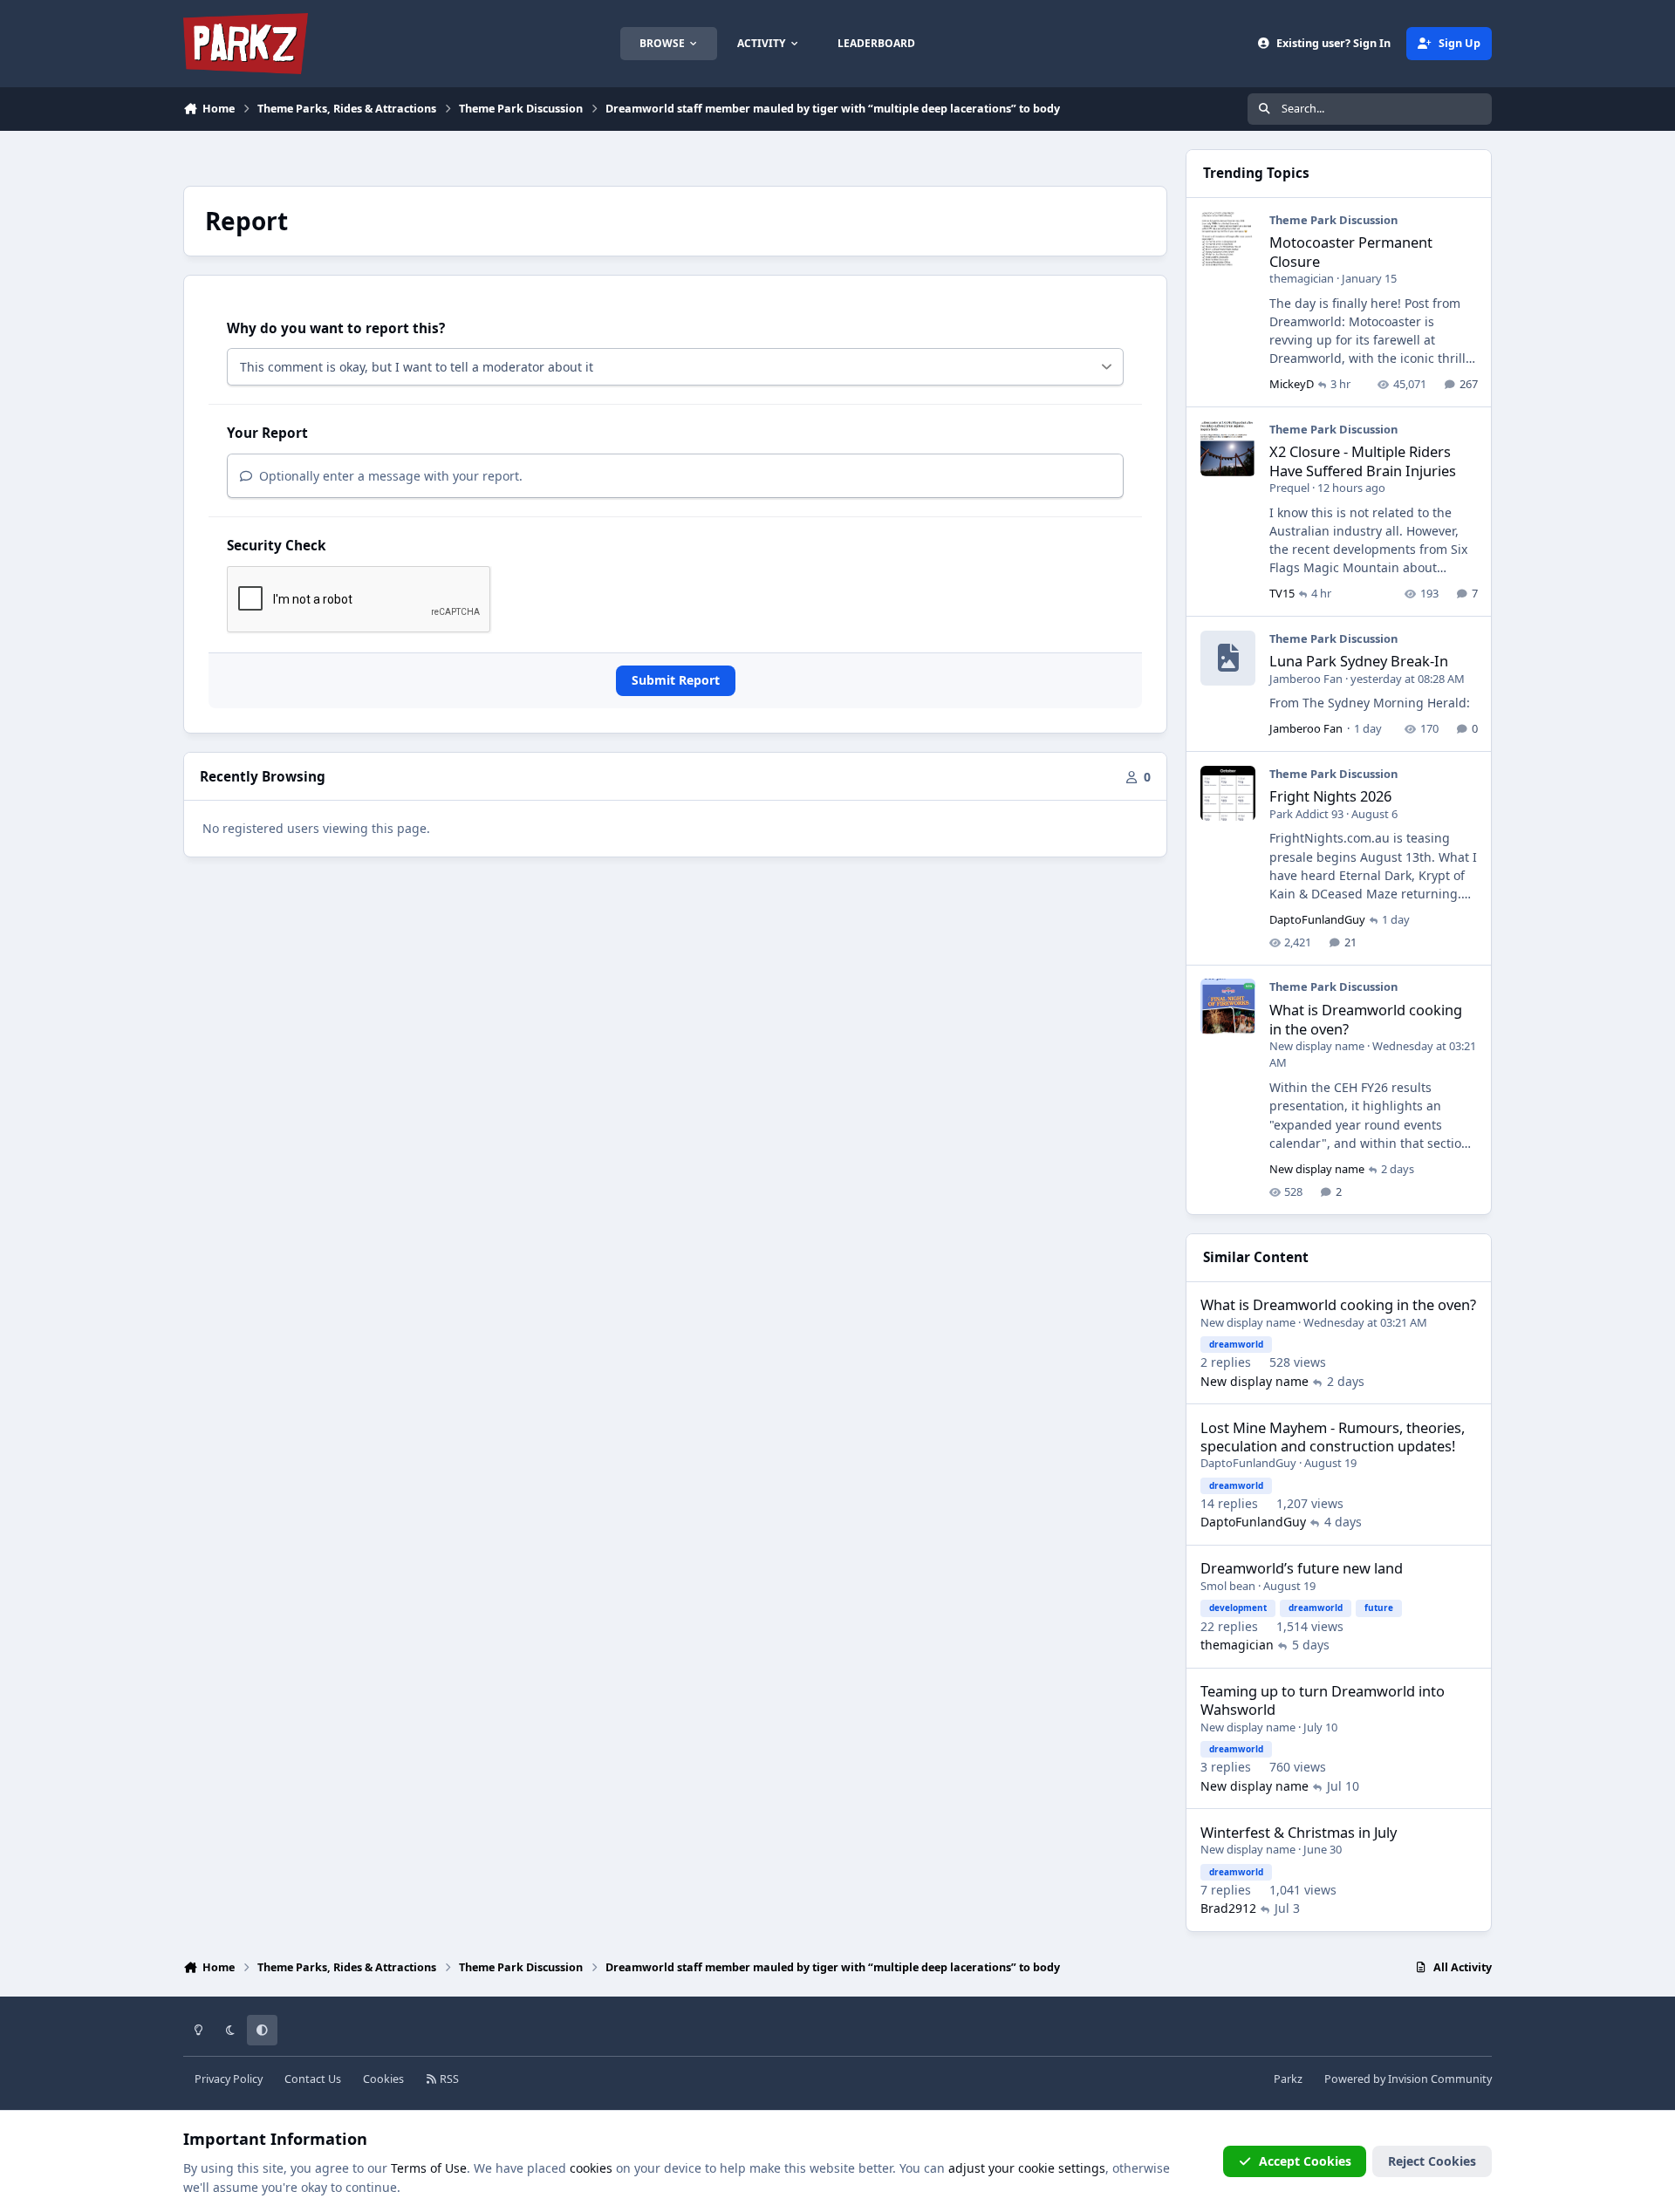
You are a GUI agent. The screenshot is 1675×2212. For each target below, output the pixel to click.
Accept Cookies (1305, 2161)
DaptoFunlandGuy (1317, 919)
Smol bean (1228, 1586)
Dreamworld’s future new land (1302, 1568)
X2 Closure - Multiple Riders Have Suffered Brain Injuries (1363, 461)
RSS (448, 2079)
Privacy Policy (229, 2079)
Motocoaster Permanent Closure (1351, 251)
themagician (1302, 278)
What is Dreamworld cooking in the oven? (1366, 1019)
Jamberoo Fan (1306, 679)
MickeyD (1292, 384)
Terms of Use (429, 2168)
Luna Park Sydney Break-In (1359, 661)
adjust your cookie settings (1027, 2168)
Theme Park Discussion (1333, 220)
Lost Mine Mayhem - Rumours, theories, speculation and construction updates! (1333, 1437)
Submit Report (676, 680)
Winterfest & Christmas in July (1299, 1832)
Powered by (1408, 2079)
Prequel (1289, 488)
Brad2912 (1228, 1908)
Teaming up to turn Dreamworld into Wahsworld (1323, 1700)
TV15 (1282, 593)
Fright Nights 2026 (1330, 796)
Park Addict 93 (1306, 814)
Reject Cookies (1432, 2161)
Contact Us (313, 2079)
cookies (591, 2168)
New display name (1317, 1046)
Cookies (383, 2079)
